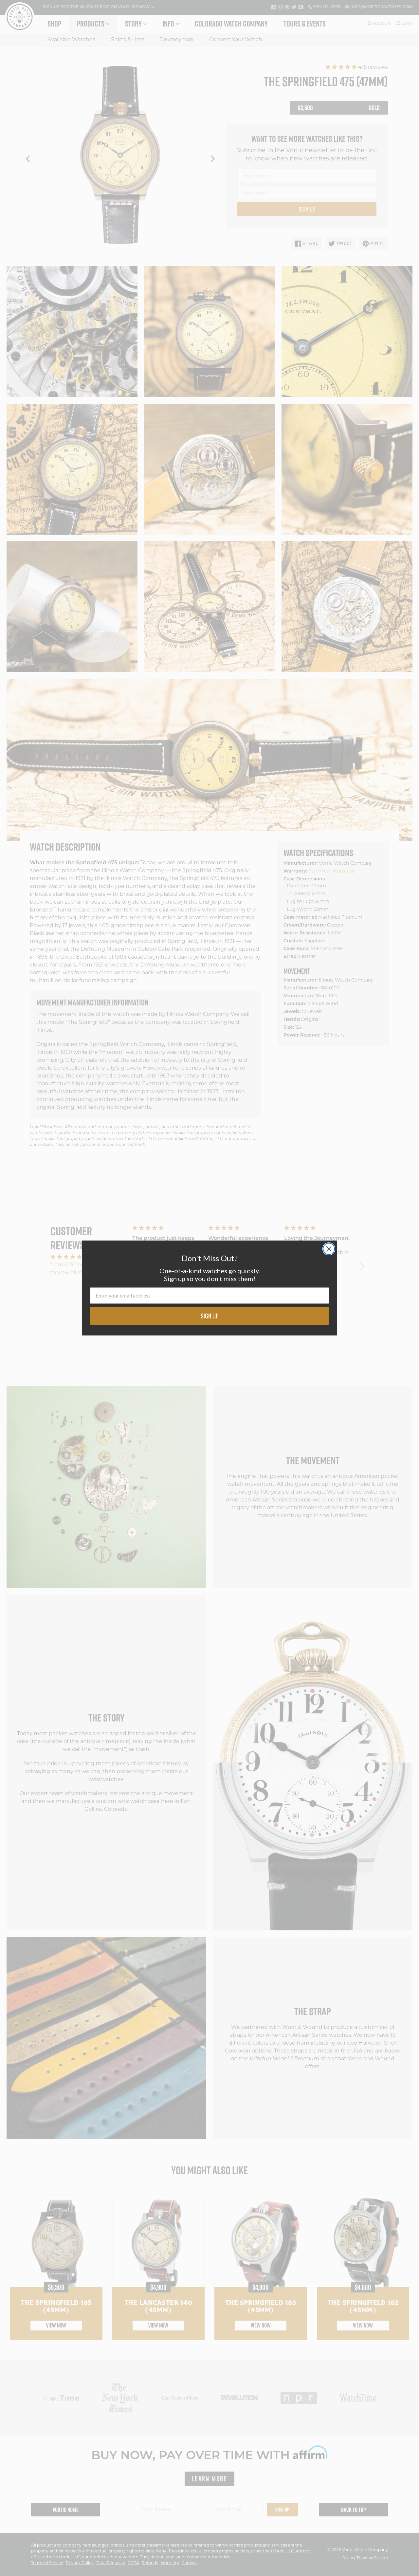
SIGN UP (210, 1316)
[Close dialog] (329, 1249)
